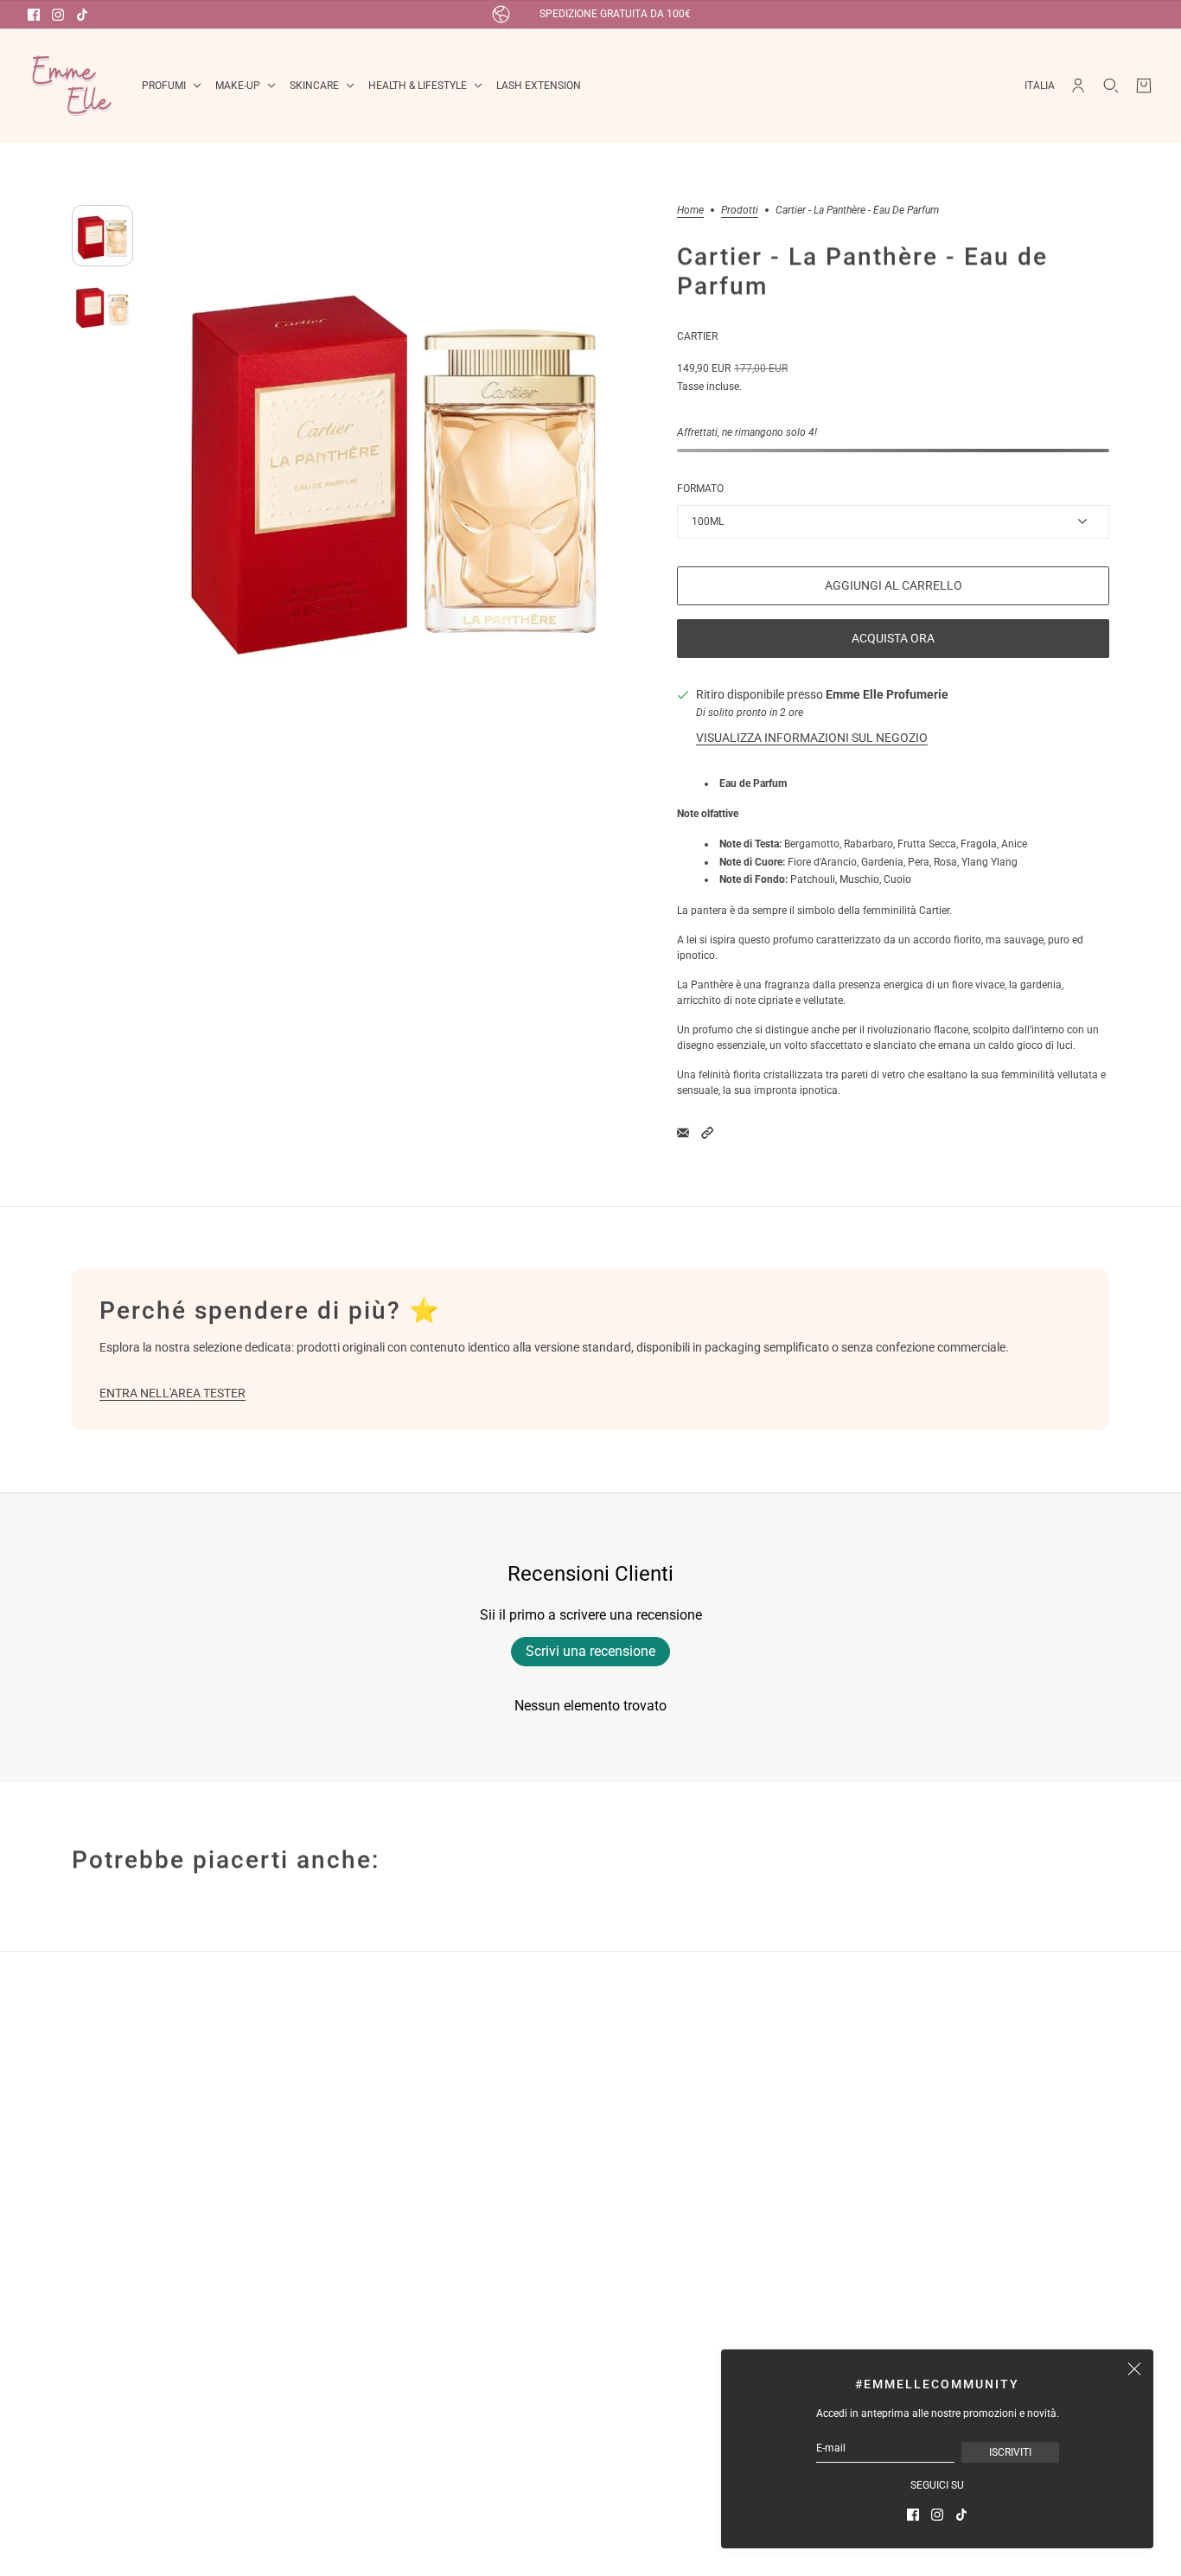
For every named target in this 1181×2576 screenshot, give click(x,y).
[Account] (1078, 86)
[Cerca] (1111, 86)
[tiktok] (82, 15)
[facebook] (34, 15)
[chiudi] (1134, 2368)
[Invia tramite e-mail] (683, 1133)
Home (690, 211)
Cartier (697, 336)
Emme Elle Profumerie (887, 694)
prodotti (740, 211)
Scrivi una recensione (590, 1651)
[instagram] (58, 15)
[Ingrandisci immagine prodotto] (395, 460)
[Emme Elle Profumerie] (71, 86)
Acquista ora (893, 638)
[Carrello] (1144, 86)
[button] (707, 1133)
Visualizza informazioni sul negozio (812, 738)
